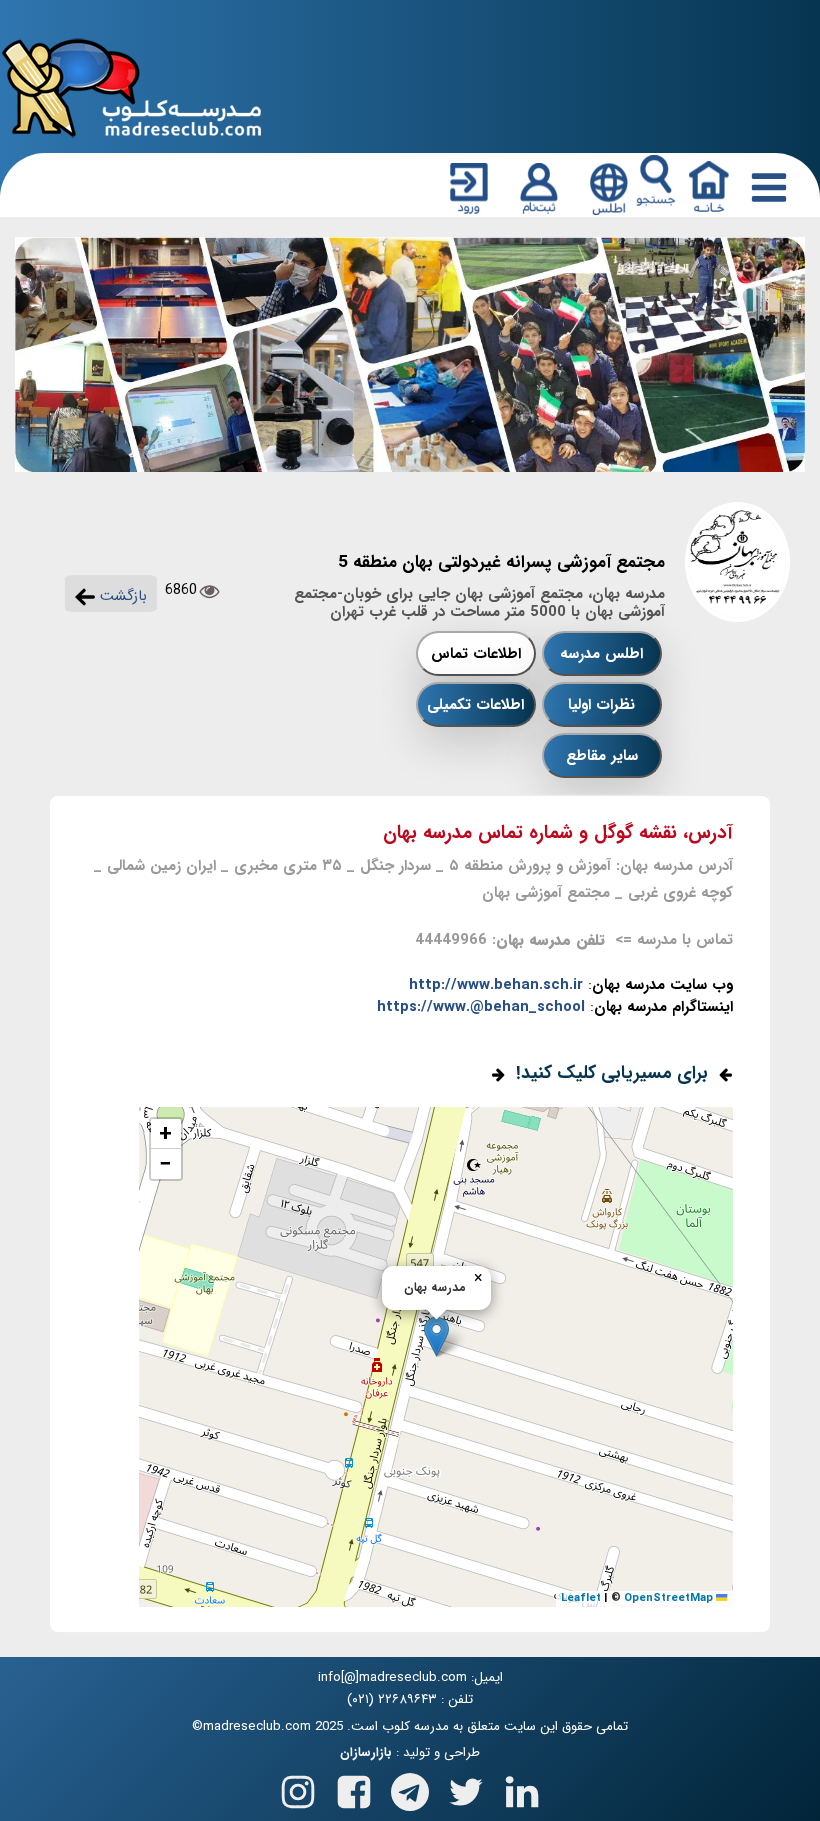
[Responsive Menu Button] (765, 187)
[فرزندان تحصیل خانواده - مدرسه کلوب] (132, 86)
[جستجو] (656, 181)
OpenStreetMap (668, 1598)
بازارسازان (366, 1753)
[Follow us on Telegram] (410, 1788)
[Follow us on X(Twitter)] (466, 1788)
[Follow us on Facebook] (354, 1788)
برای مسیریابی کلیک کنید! (612, 1073)
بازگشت (121, 596)
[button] (436, 1336)
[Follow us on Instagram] (298, 1788)
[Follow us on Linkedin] (522, 1788)
